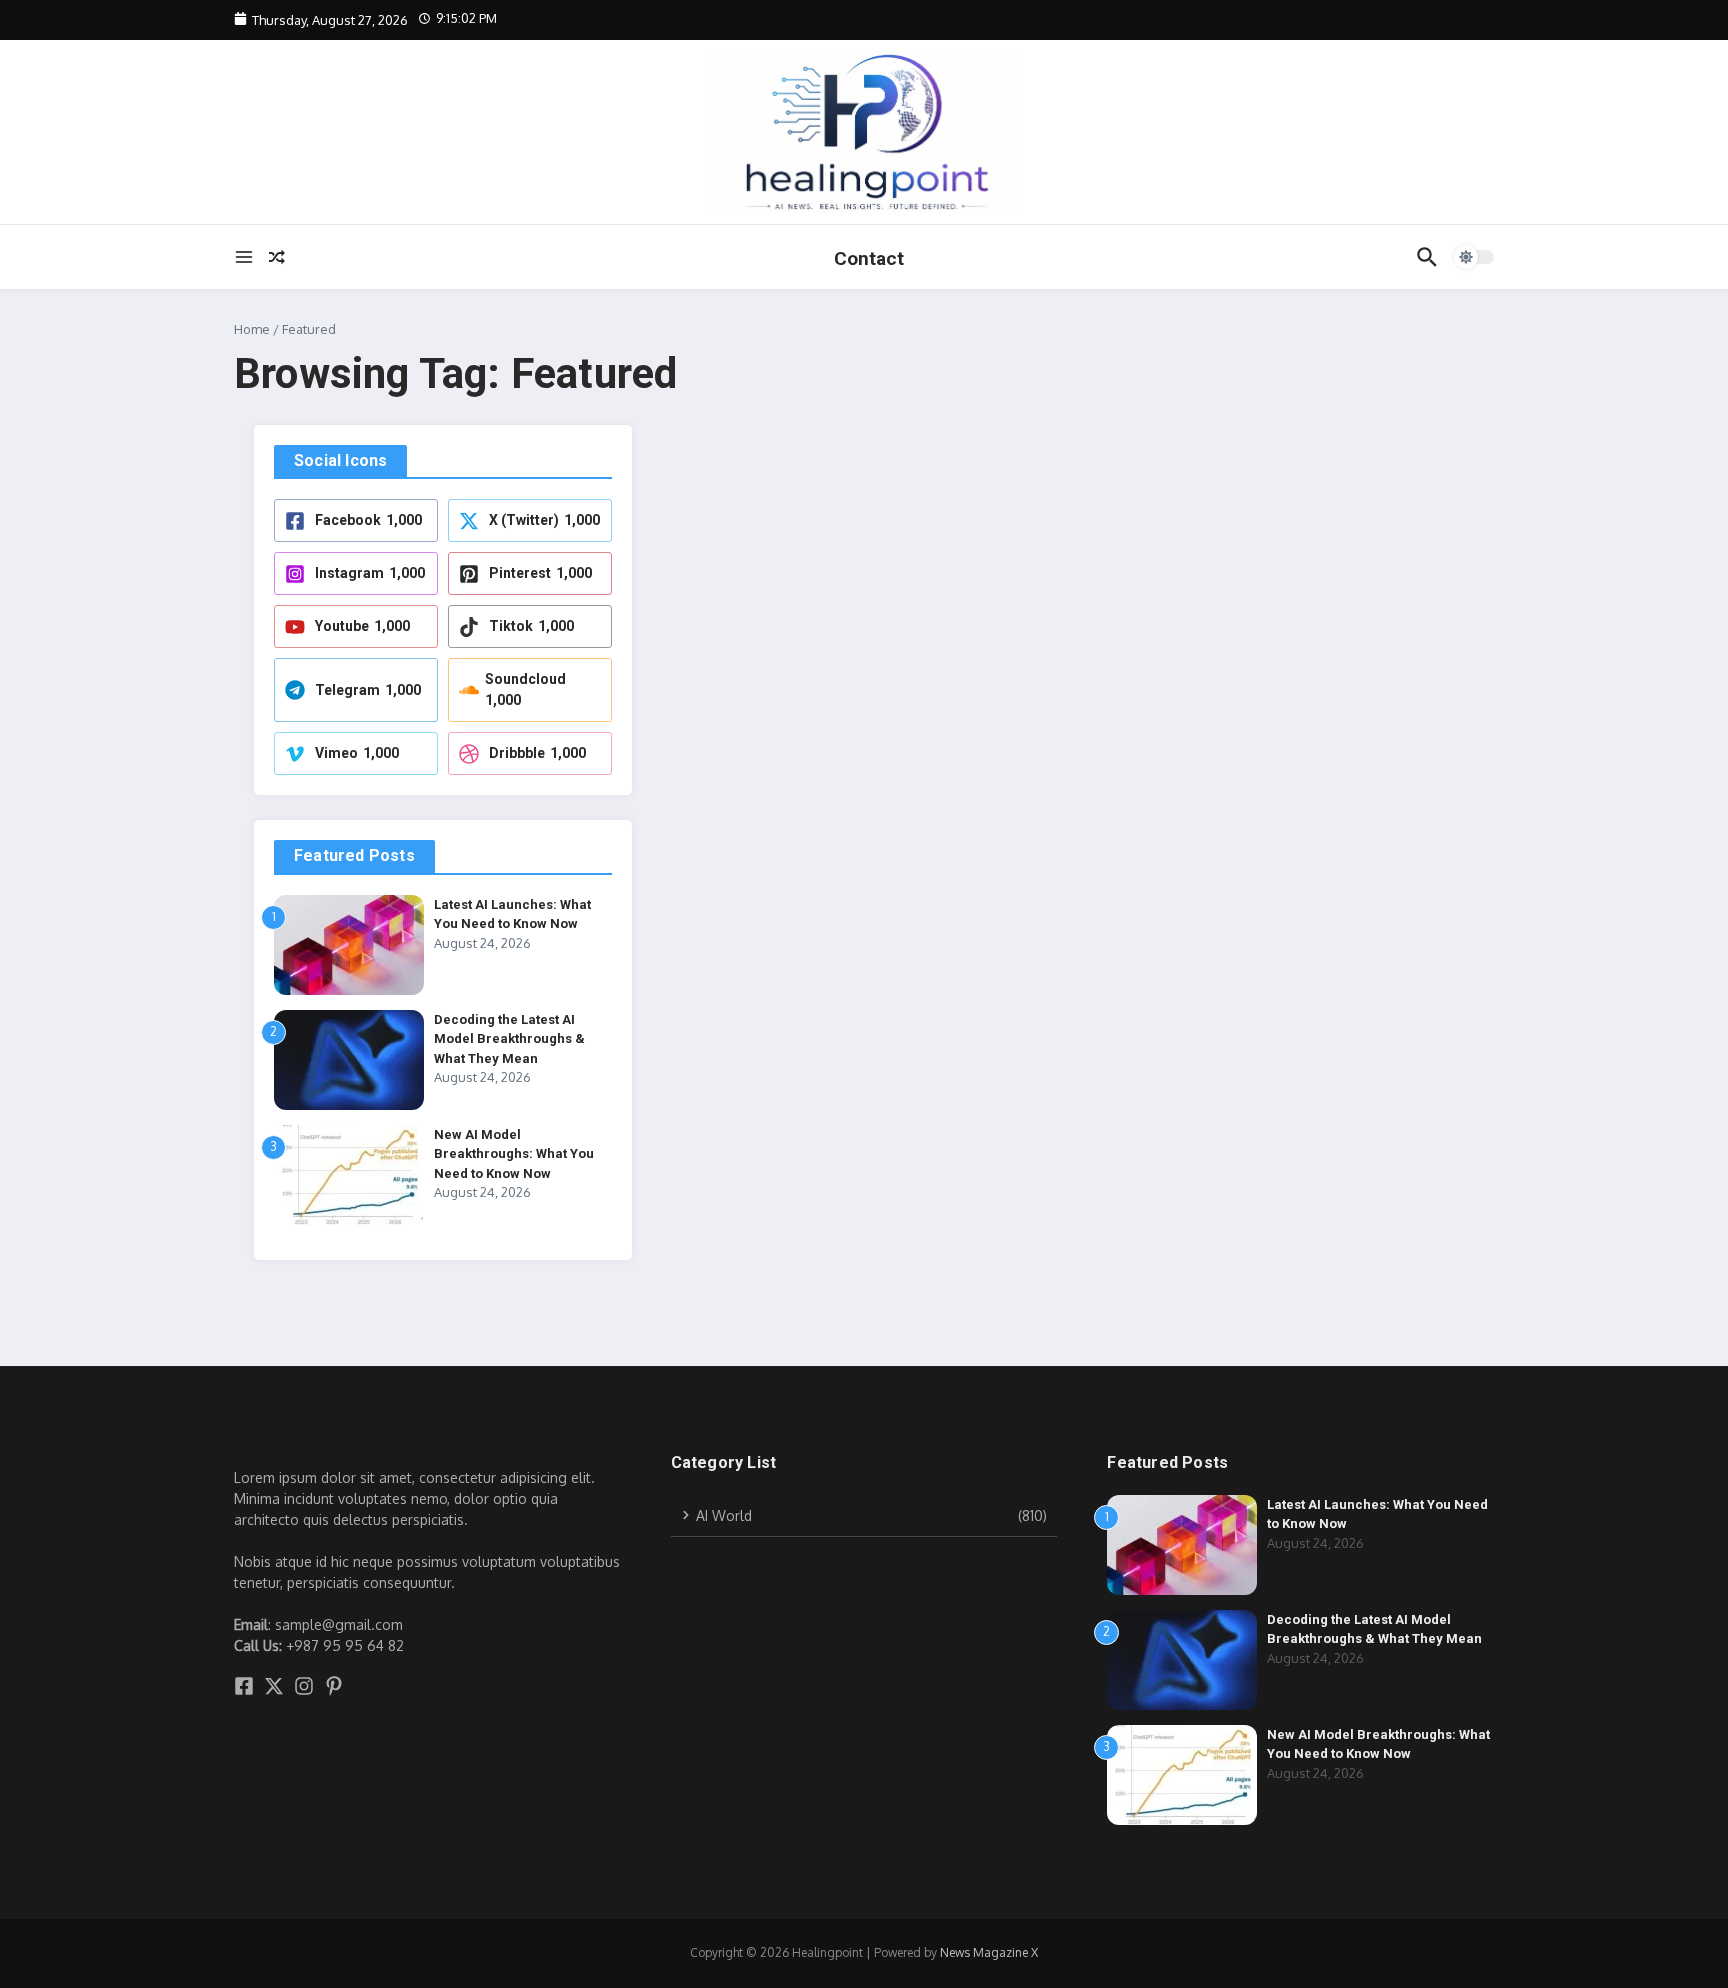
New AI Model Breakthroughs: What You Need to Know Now (514, 1154)
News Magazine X (989, 1952)
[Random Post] (277, 257)
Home (252, 329)
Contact (869, 258)
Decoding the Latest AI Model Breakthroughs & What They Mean (509, 1039)
